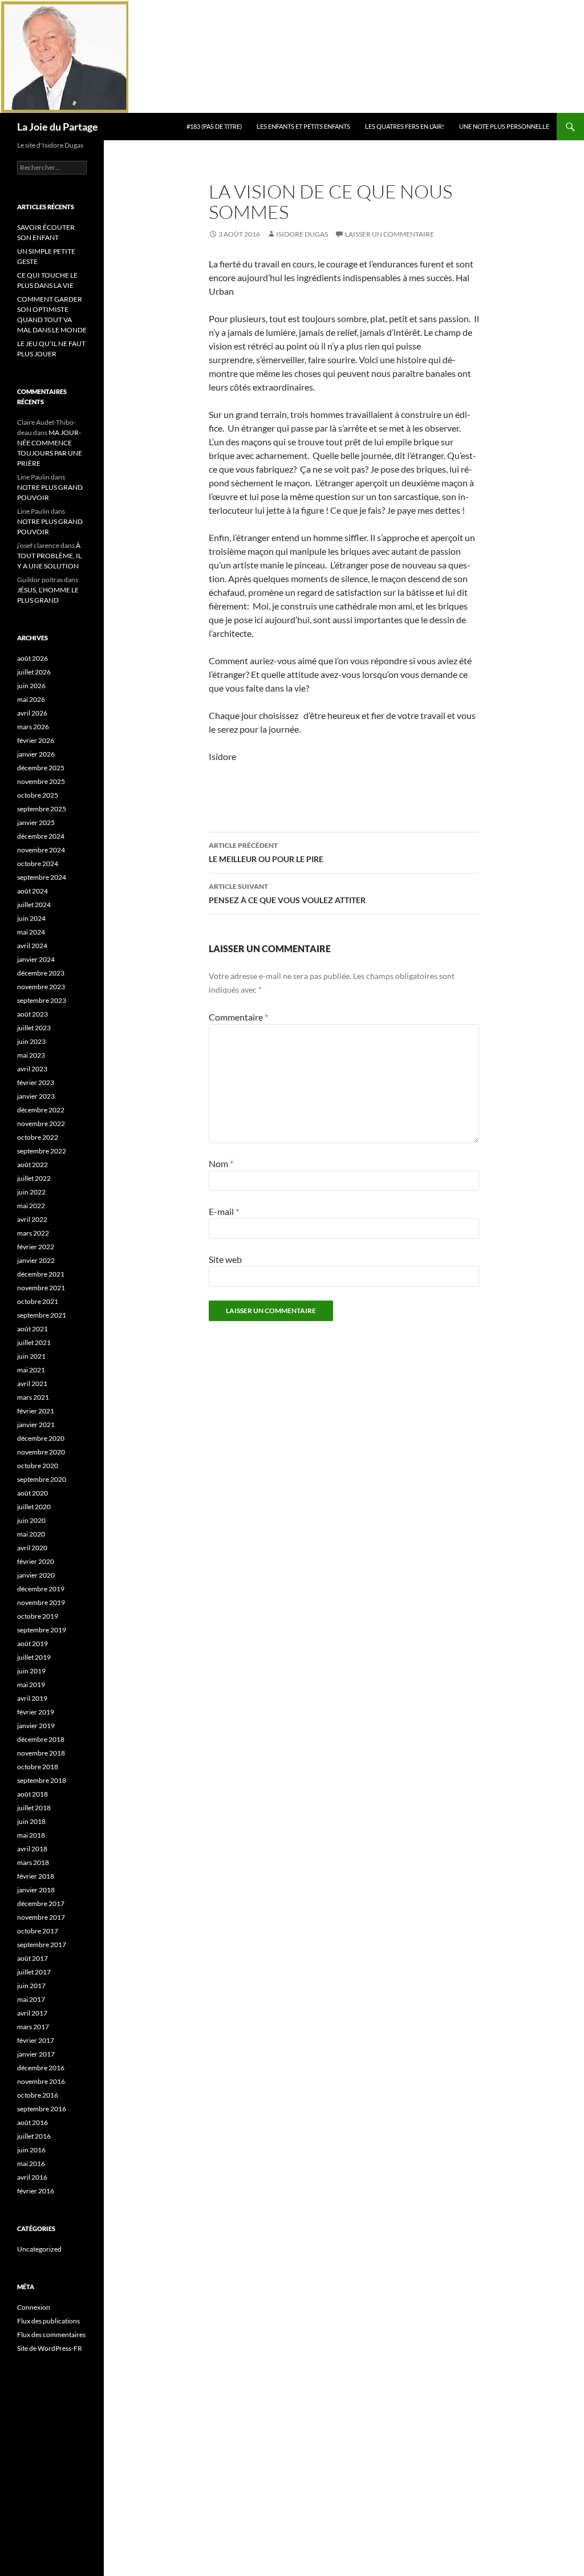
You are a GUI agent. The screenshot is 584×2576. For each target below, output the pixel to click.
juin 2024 (31, 918)
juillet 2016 (34, 2136)
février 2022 (36, 1247)
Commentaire (238, 1017)
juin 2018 (31, 1821)
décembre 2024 (41, 836)
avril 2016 (32, 2177)
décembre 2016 (41, 2068)
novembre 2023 (41, 987)
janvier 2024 (36, 959)
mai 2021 (31, 1370)
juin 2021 (31, 1356)
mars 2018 (33, 1862)
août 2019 (33, 1643)
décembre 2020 (41, 1438)
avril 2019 (32, 1698)
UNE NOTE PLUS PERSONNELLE (504, 126)
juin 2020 (31, 1520)
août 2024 (33, 891)
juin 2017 (31, 1986)
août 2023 (33, 1014)
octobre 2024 (38, 864)
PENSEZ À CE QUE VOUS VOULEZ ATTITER (287, 893)
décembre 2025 (41, 768)
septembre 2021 (42, 1315)
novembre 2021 (41, 1288)
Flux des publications (48, 2321)
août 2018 (33, 1794)
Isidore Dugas (302, 234)
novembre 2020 (41, 1452)
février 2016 (36, 2191)
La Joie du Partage (58, 127)
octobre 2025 (38, 795)
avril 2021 (32, 1384)
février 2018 (36, 1876)
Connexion (34, 2307)
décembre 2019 (41, 1589)
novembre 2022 (41, 1124)
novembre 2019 (41, 1602)
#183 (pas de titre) (214, 126)
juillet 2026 (34, 672)
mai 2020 (31, 1534)
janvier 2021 (36, 1425)
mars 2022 (33, 1233)
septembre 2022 (42, 1151)
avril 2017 (32, 2013)
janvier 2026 (36, 754)
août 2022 (33, 1165)
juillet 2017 (34, 1972)
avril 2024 (32, 946)
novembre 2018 (41, 1753)
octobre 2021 (38, 1301)
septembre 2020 (42, 1479)
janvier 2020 (36, 1575)
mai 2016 (31, 2163)
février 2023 (36, 1082)
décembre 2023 (41, 973)
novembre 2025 (41, 781)
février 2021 (36, 1411)
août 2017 (33, 1958)
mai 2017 (31, 1999)
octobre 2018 (38, 1767)
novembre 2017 (41, 1917)
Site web (225, 1259)
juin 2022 (31, 1192)
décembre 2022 (41, 1110)
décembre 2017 (41, 1903)
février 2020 (36, 1561)
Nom (221, 1163)
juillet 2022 (34, 1178)
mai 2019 (31, 1685)
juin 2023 (31, 1041)
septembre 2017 (42, 1945)
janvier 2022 (36, 1260)
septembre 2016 (42, 2109)
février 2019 (36, 1712)
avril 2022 (32, 1219)
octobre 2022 (38, 1137)
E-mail (224, 1211)
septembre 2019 (42, 1630)
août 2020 (33, 1493)
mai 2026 (31, 699)
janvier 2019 (36, 1726)
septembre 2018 (42, 1780)
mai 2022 (31, 1206)
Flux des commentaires (51, 2335)
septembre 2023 (42, 1000)
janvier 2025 (36, 822)
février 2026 (36, 740)
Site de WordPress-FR (50, 2348)
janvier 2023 (36, 1096)
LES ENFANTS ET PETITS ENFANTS (303, 126)
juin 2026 (31, 686)
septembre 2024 (42, 877)
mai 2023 (31, 1055)
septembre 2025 (42, 809)
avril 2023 (32, 1069)
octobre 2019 (38, 1616)
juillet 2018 (34, 1808)
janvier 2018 (36, 1890)
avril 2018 (32, 1849)
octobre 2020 (38, 1466)
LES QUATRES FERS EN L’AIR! (405, 126)
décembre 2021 (41, 1274)
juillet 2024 (34, 905)
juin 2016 (31, 2150)
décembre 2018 (41, 1739)
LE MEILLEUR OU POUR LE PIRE (266, 852)
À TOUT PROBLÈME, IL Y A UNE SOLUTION (49, 556)
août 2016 (33, 2122)
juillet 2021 (34, 1342)
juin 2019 (31, 1671)
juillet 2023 (34, 1028)
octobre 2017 (38, 1931)
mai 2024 (31, 932)
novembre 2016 (41, 2081)
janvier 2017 (36, 2054)
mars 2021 (33, 1397)
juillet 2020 (34, 1507)
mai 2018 (31, 1835)
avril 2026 (32, 713)
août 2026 (33, 658)
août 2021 (33, 1329)
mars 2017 (33, 2027)
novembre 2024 (41, 850)
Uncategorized (39, 2249)
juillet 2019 (34, 1657)
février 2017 (36, 2040)
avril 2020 (32, 1548)
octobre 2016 (38, 2095)
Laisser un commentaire (390, 234)
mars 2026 (33, 727)
